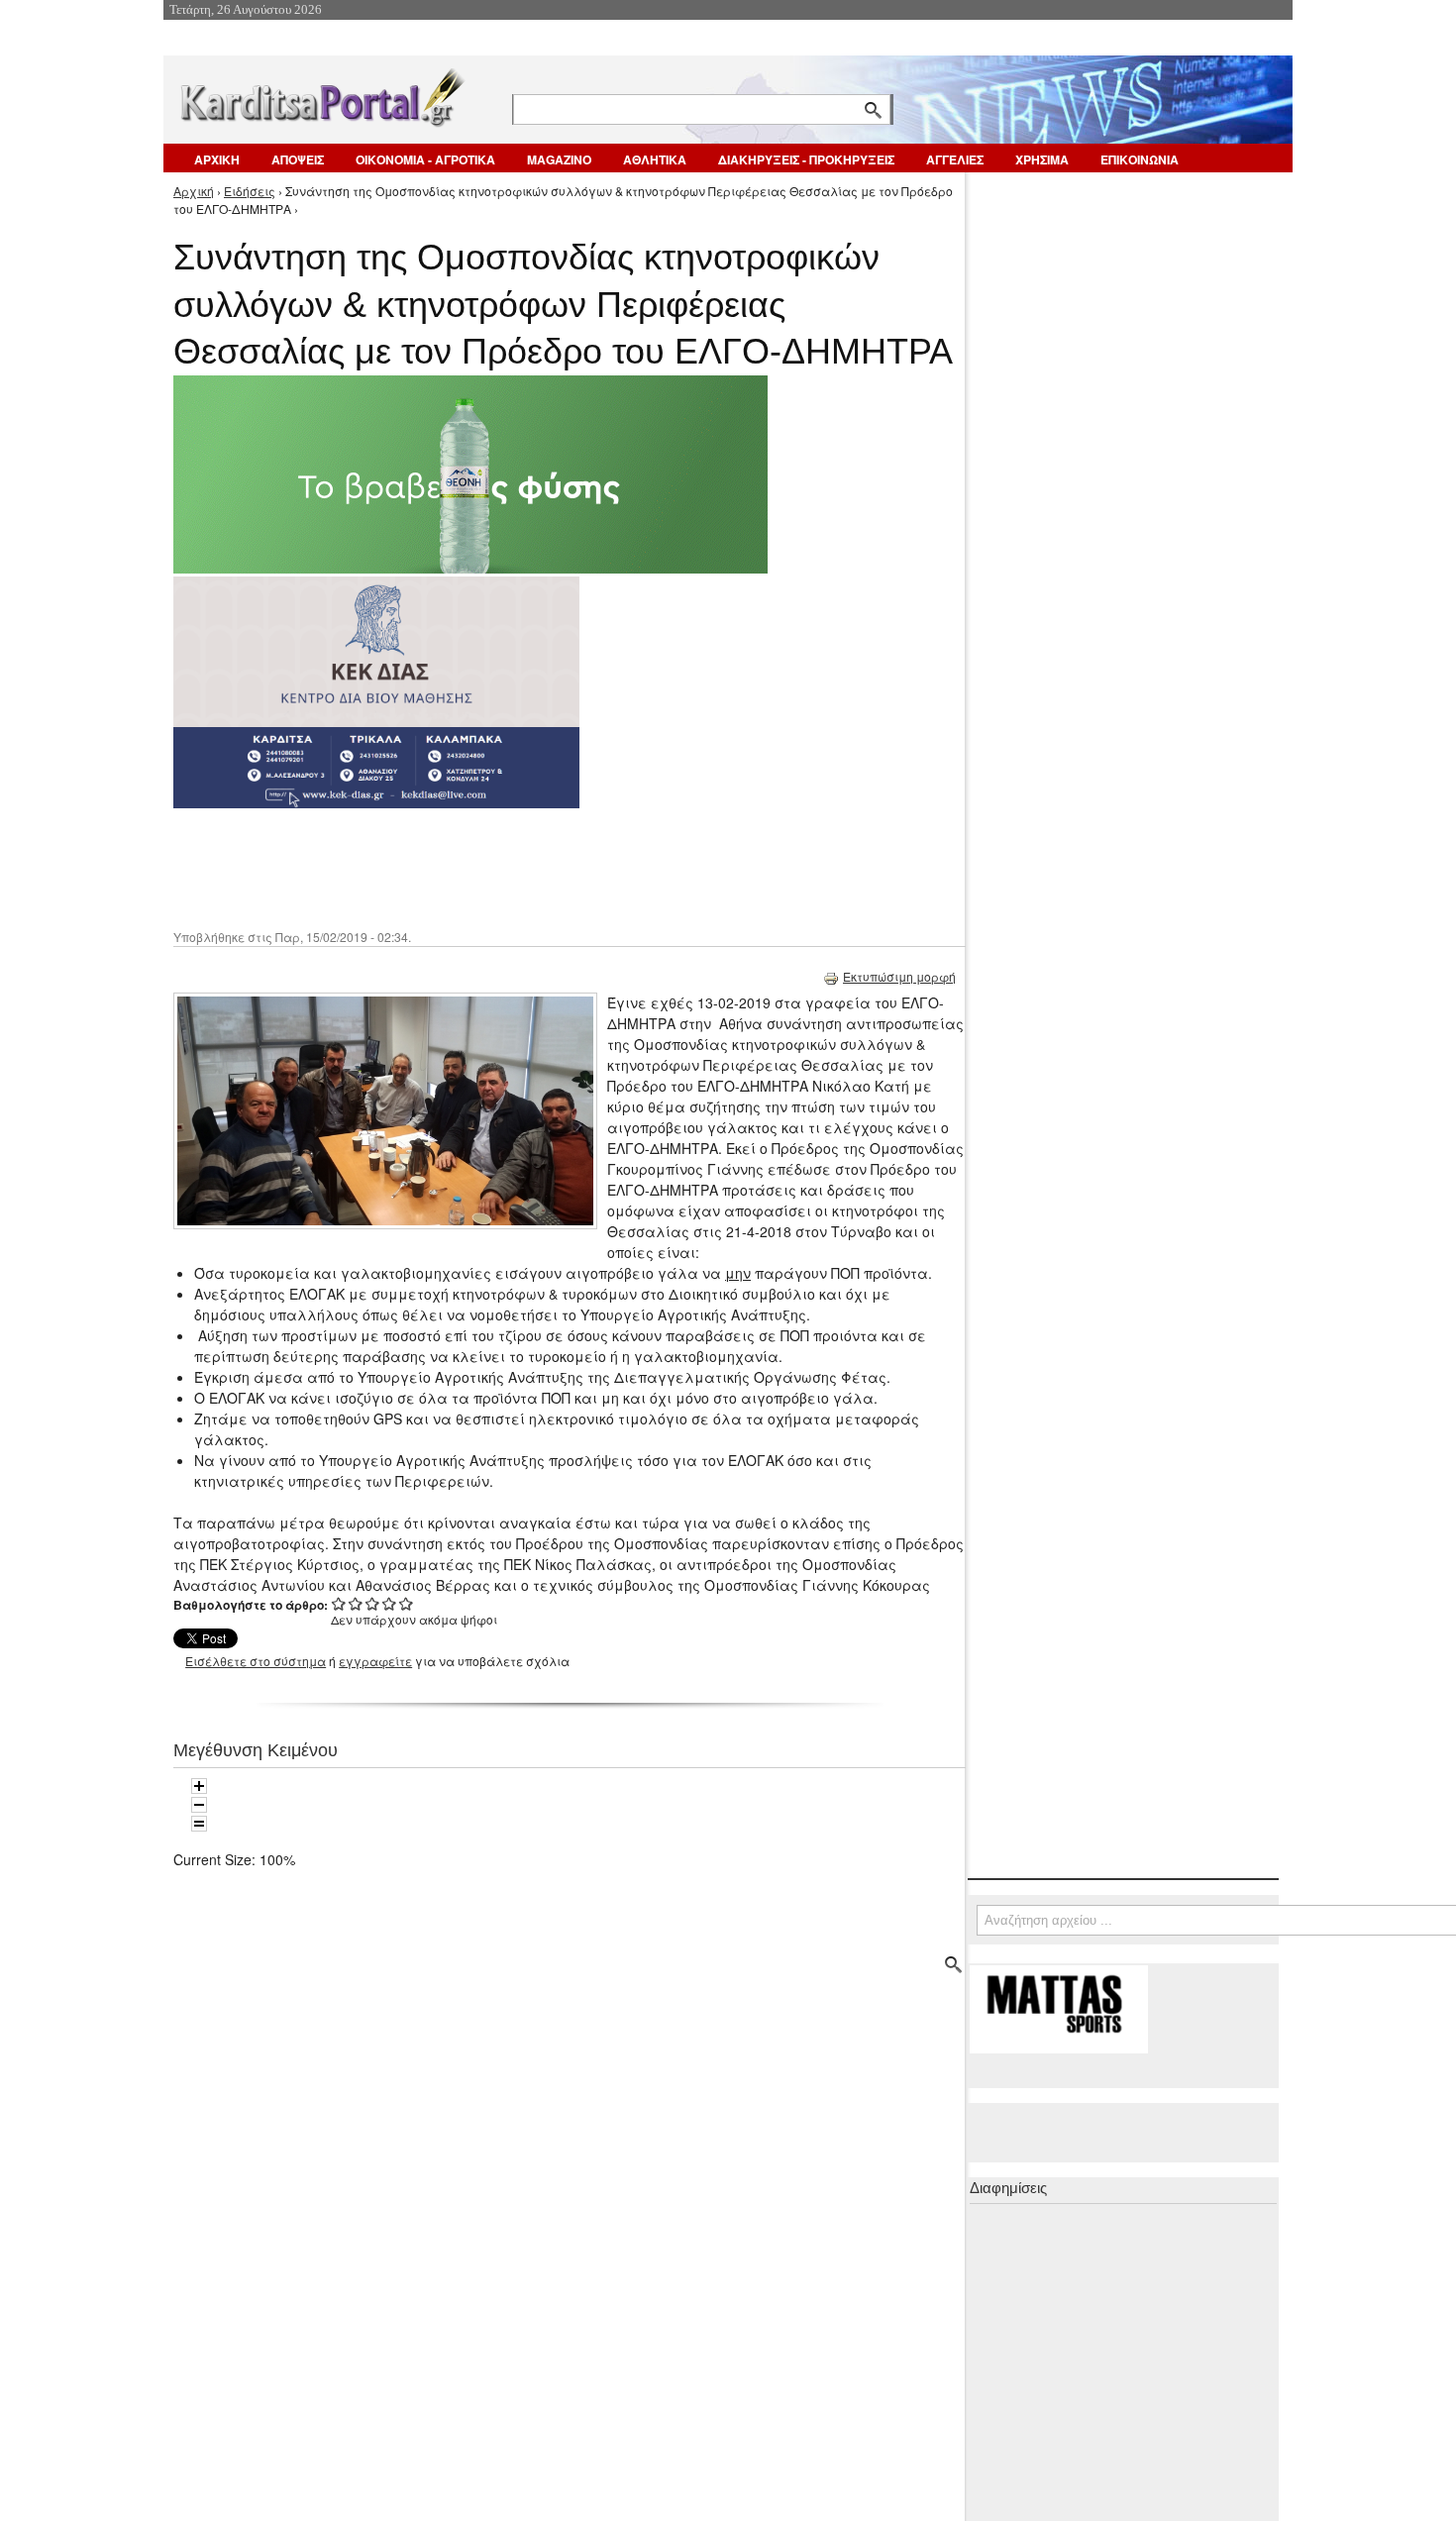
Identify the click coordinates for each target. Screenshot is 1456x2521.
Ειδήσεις (250, 191)
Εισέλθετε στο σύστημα (256, 1661)
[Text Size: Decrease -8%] (199, 1805)
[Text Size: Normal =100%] (199, 1824)
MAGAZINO (559, 159)
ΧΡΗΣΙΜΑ (1042, 159)
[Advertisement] (525, 867)
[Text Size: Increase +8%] (199, 1786)
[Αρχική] (321, 94)
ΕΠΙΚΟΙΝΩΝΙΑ (1140, 159)
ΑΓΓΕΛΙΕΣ (955, 159)
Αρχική (194, 191)
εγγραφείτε (375, 1661)
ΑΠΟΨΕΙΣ (298, 159)
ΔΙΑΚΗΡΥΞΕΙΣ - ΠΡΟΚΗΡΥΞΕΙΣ (806, 159)
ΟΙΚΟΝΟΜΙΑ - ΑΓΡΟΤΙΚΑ (425, 159)
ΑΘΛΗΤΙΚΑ (655, 159)
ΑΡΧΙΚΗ (217, 159)
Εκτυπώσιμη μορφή (899, 976)
